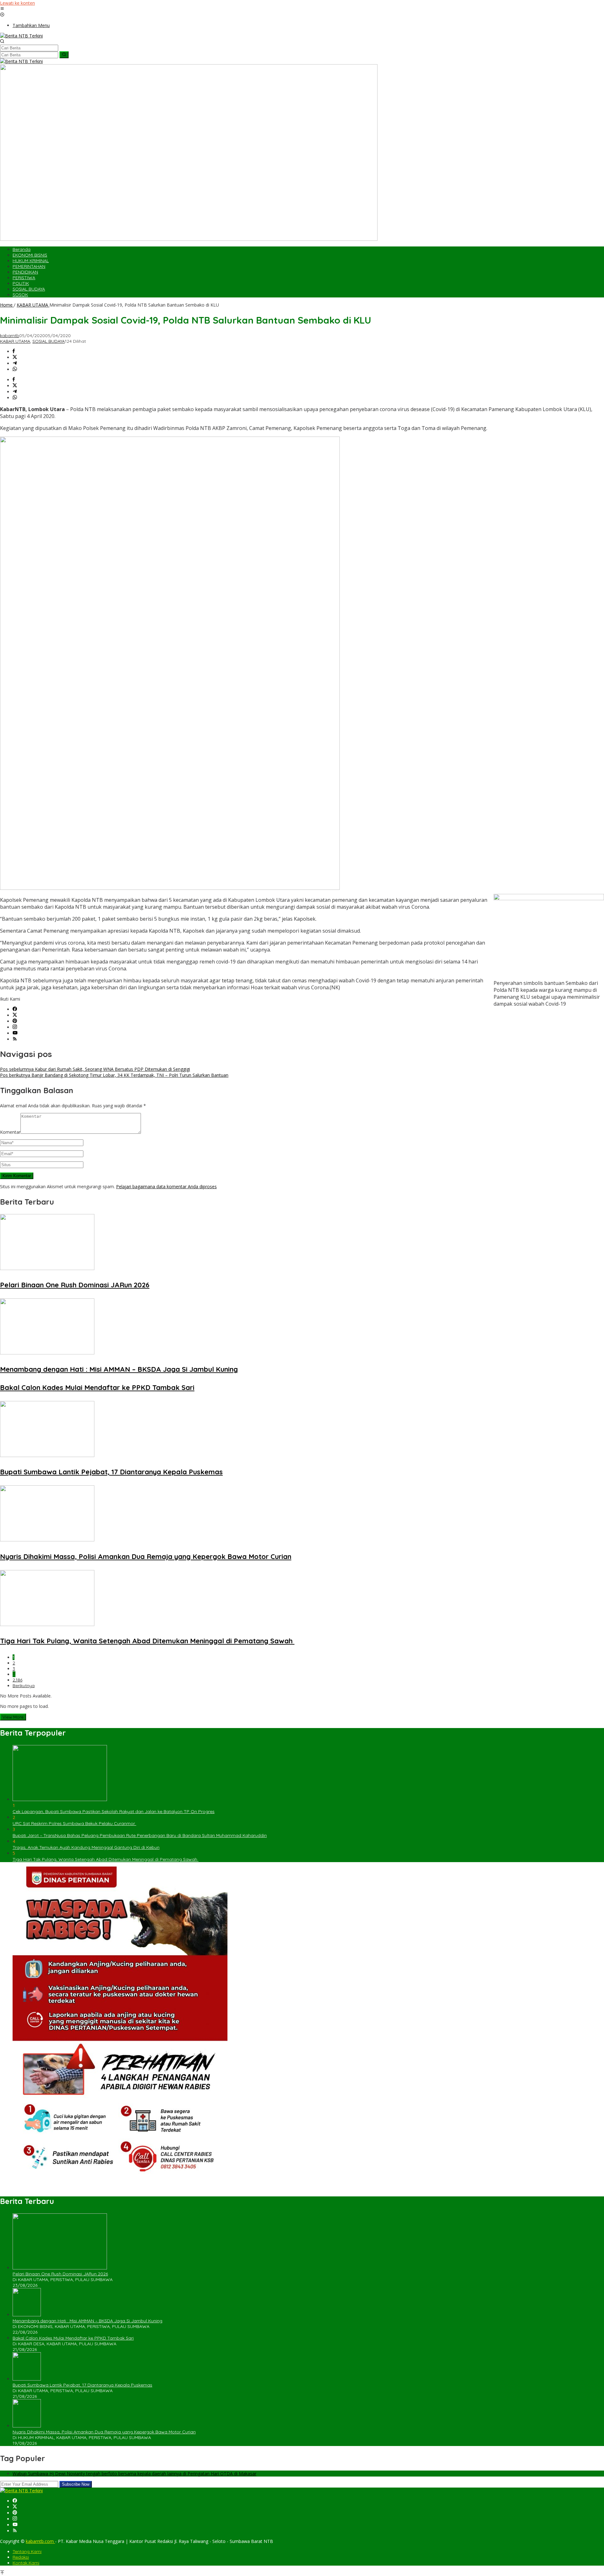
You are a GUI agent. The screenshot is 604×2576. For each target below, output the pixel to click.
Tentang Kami (27, 2551)
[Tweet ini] (15, 357)
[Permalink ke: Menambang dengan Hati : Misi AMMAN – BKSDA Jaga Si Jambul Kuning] (47, 1353)
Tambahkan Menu (31, 25)
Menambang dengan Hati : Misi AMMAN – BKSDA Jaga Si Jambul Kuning (119, 1369)
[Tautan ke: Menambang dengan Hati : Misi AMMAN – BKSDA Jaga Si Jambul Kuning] (27, 2315)
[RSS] (15, 1039)
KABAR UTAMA (15, 341)
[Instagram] (15, 1027)
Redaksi (21, 2557)
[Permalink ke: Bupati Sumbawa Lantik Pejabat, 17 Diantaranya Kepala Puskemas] (47, 1455)
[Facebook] (15, 1009)
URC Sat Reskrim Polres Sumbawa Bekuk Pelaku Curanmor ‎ (74, 1823)
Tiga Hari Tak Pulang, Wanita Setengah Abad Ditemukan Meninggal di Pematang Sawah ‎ (147, 1641)
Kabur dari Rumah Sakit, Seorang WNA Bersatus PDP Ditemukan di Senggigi (95, 1069)
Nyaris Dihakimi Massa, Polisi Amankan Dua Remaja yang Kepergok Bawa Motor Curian (146, 1556)
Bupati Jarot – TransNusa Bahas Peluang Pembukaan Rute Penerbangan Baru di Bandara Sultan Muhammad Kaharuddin (140, 1835)
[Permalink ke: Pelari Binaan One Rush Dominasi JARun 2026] (47, 1268)
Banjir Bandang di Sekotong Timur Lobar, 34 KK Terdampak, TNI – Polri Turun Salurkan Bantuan (114, 1075)
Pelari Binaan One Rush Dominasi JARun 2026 (75, 1285)
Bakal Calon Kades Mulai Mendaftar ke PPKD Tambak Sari (97, 1387)
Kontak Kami (26, 2563)
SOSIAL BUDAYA (49, 341)
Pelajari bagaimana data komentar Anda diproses (166, 1186)
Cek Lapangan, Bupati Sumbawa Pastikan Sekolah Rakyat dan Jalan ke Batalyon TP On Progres (114, 1811)
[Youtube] (15, 1033)
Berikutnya (24, 1686)
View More (13, 1717)
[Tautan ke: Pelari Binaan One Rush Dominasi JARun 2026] (60, 2268)
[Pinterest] (15, 1021)
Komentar (10, 1132)
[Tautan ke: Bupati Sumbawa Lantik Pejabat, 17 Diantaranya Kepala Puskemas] (27, 2379)
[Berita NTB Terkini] (21, 36)
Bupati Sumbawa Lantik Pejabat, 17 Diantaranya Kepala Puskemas (111, 1472)
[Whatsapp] (15, 369)
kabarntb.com (40, 2541)
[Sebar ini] (14, 351)
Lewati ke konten (17, 3)
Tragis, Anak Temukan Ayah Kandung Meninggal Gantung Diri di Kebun (86, 1847)
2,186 (17, 1680)
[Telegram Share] (15, 363)
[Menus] (2, 9)
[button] (64, 55)
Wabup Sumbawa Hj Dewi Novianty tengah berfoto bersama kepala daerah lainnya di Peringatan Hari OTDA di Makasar (134, 2474)
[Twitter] (15, 1015)
